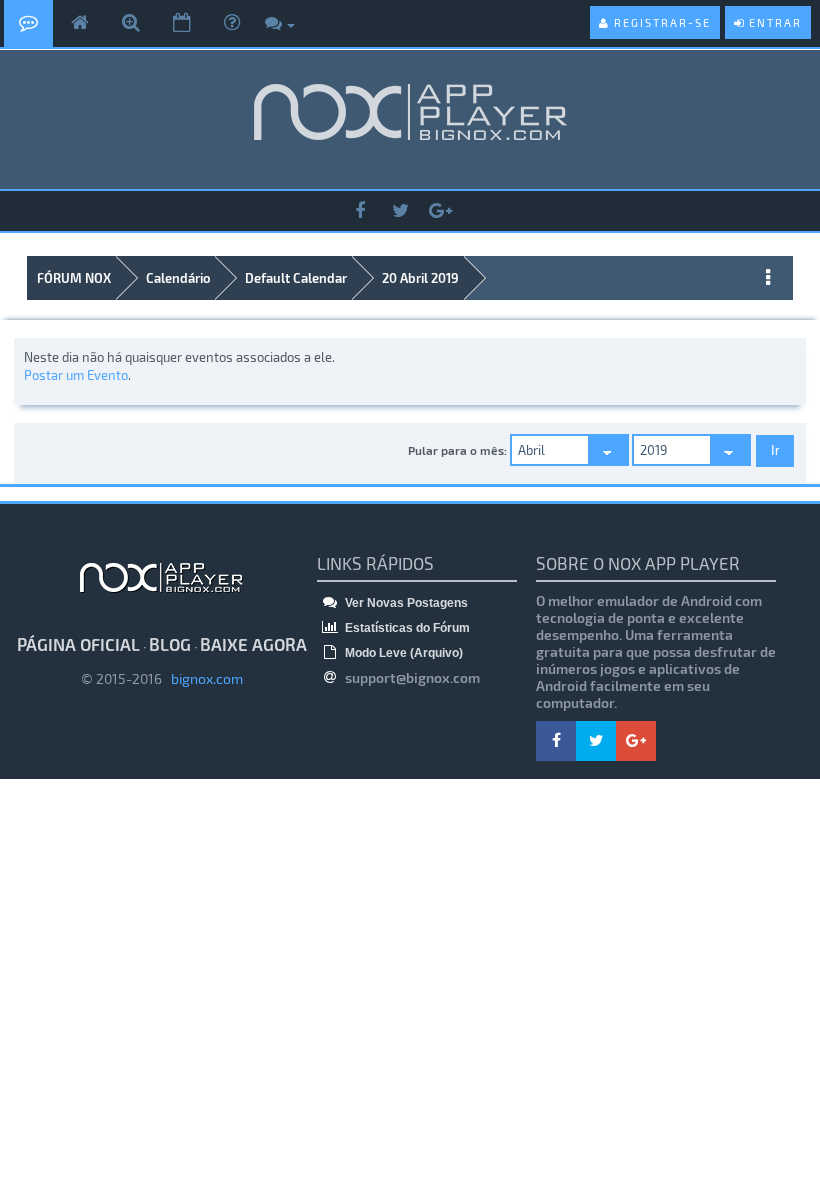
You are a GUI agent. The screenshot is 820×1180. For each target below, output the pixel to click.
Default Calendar (296, 278)
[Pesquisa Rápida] (131, 23)
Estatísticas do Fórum (406, 628)
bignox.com (202, 678)
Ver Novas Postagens (405, 603)
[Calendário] (182, 23)
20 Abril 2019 (420, 278)
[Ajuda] (232, 23)
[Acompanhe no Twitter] (400, 211)
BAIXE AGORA (253, 644)
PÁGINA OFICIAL (78, 644)
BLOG (170, 644)
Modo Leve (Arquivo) (402, 653)
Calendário (178, 278)
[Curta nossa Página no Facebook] (360, 211)
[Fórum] (28, 23)
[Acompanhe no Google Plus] (440, 211)
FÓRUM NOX (74, 278)
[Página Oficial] (80, 23)
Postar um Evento (76, 375)
